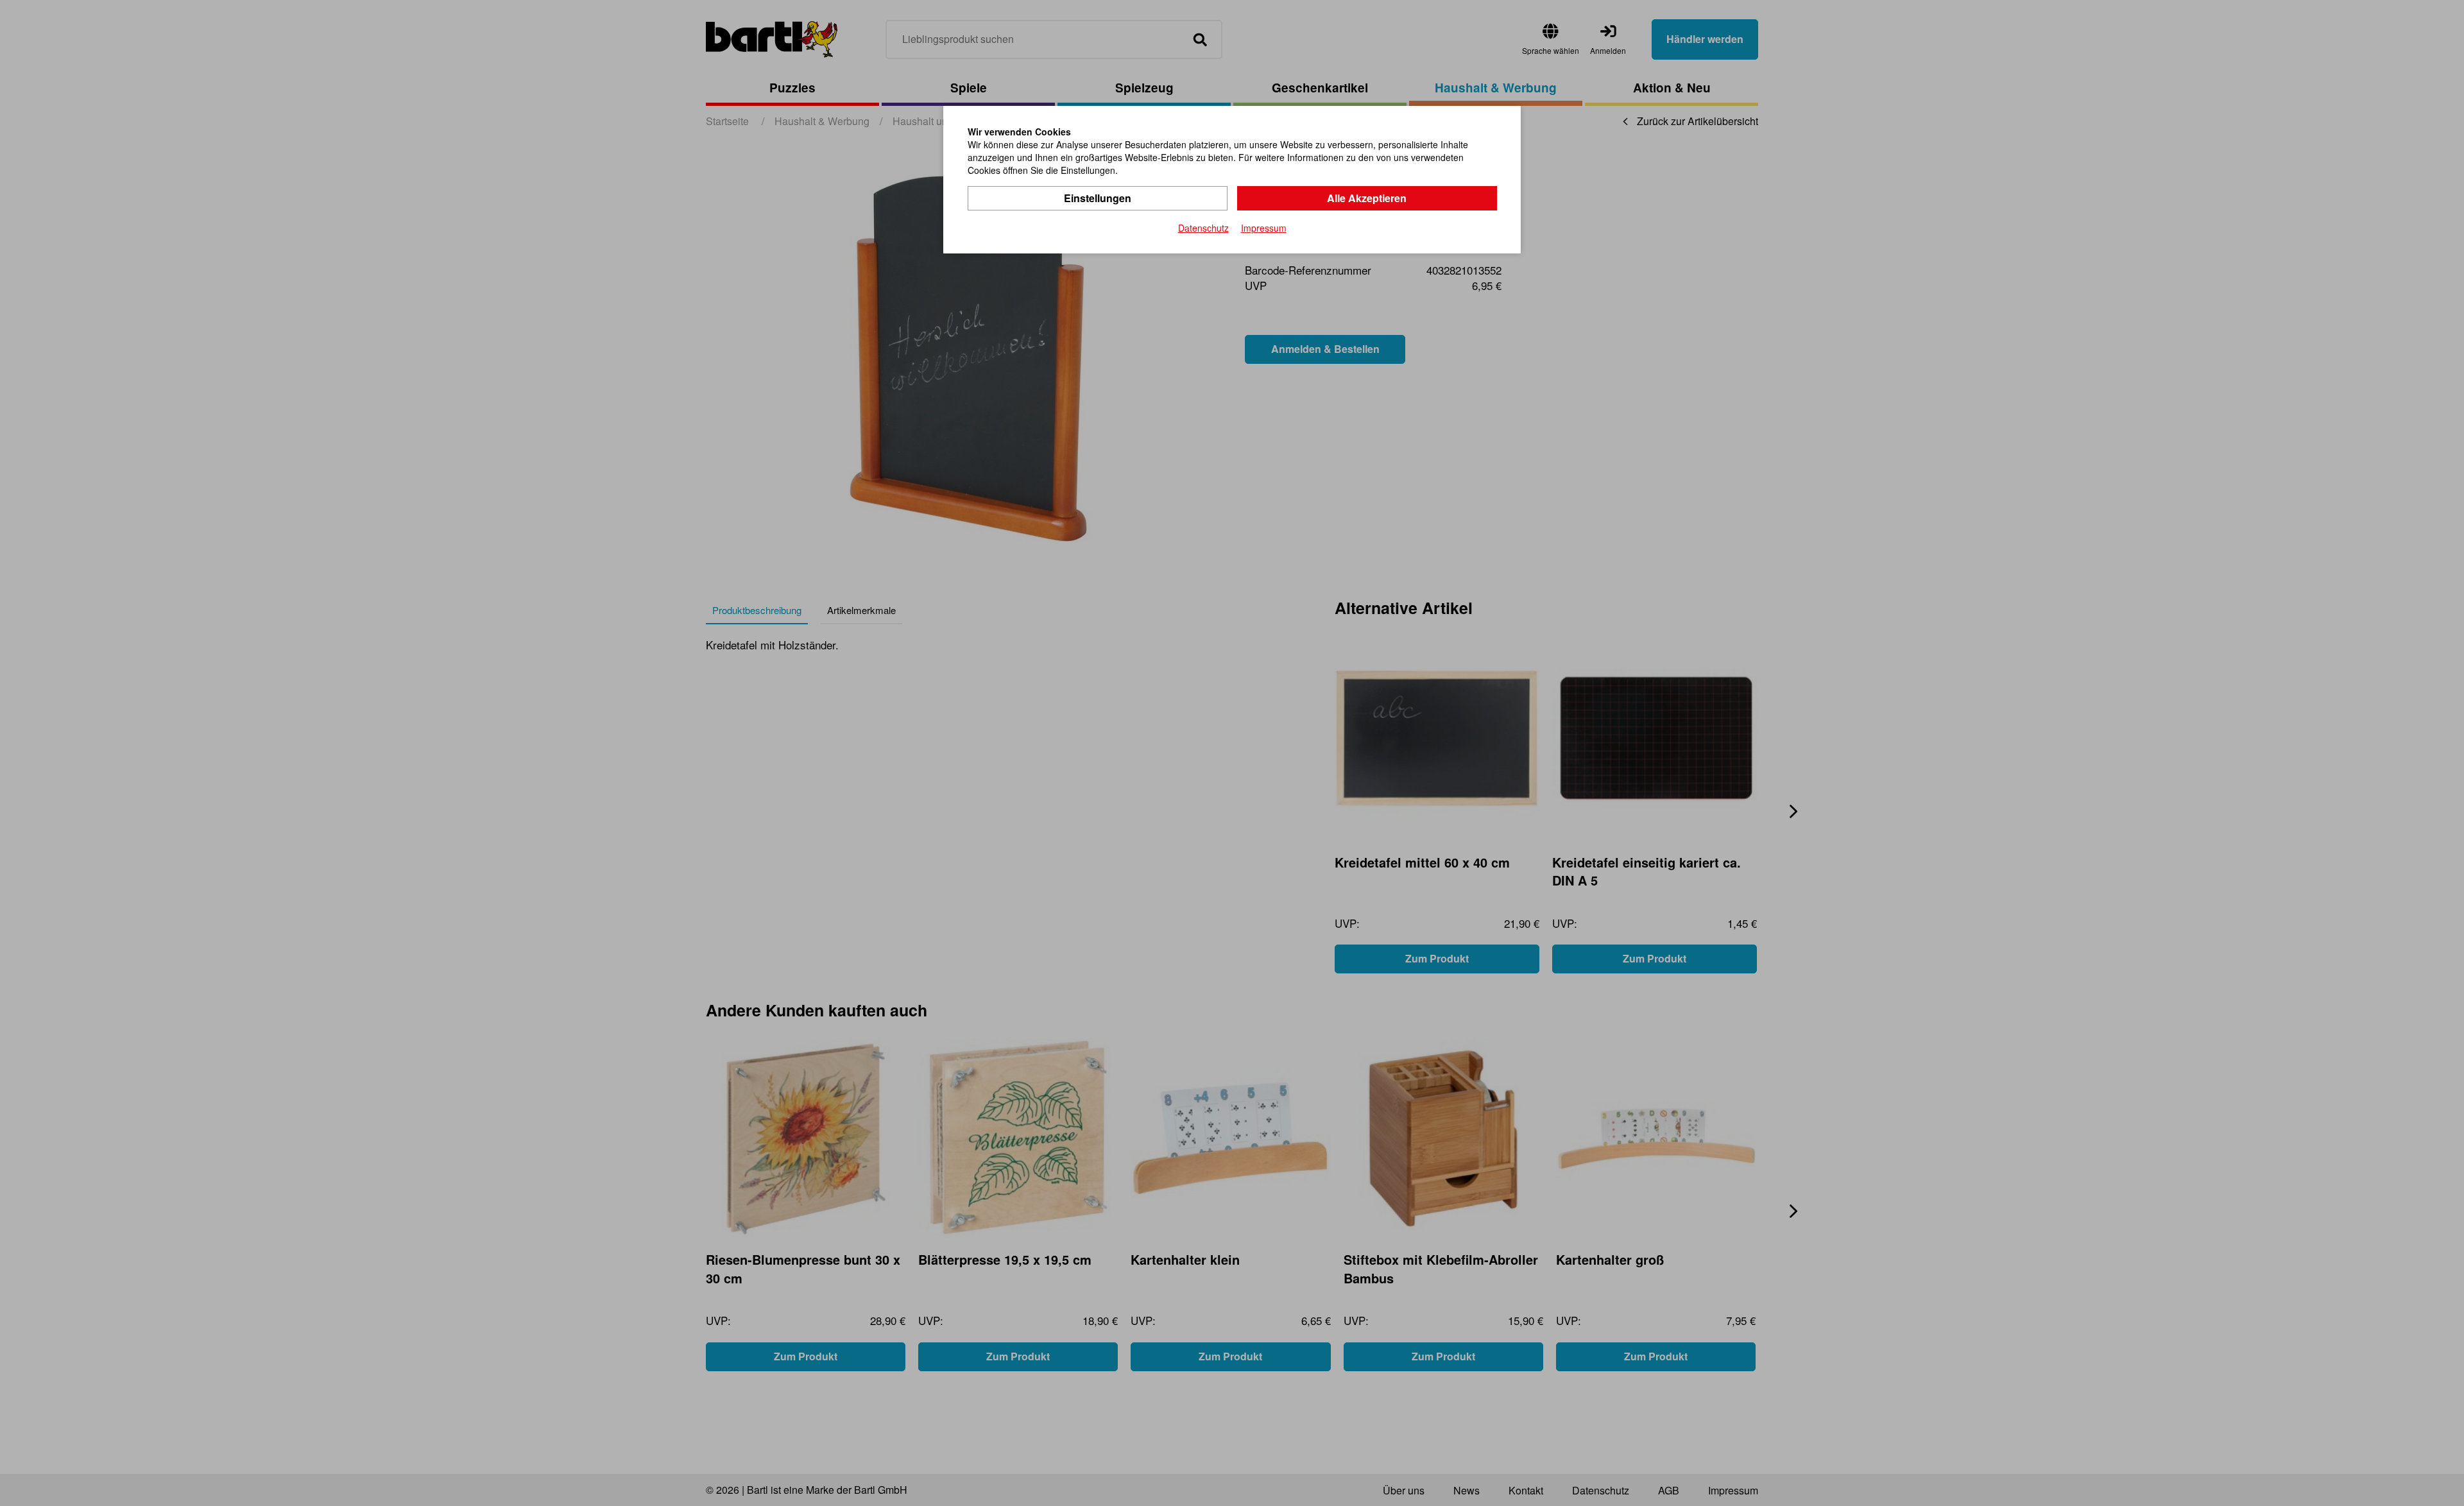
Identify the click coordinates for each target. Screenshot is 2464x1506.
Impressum (1264, 228)
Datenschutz (1203, 228)
